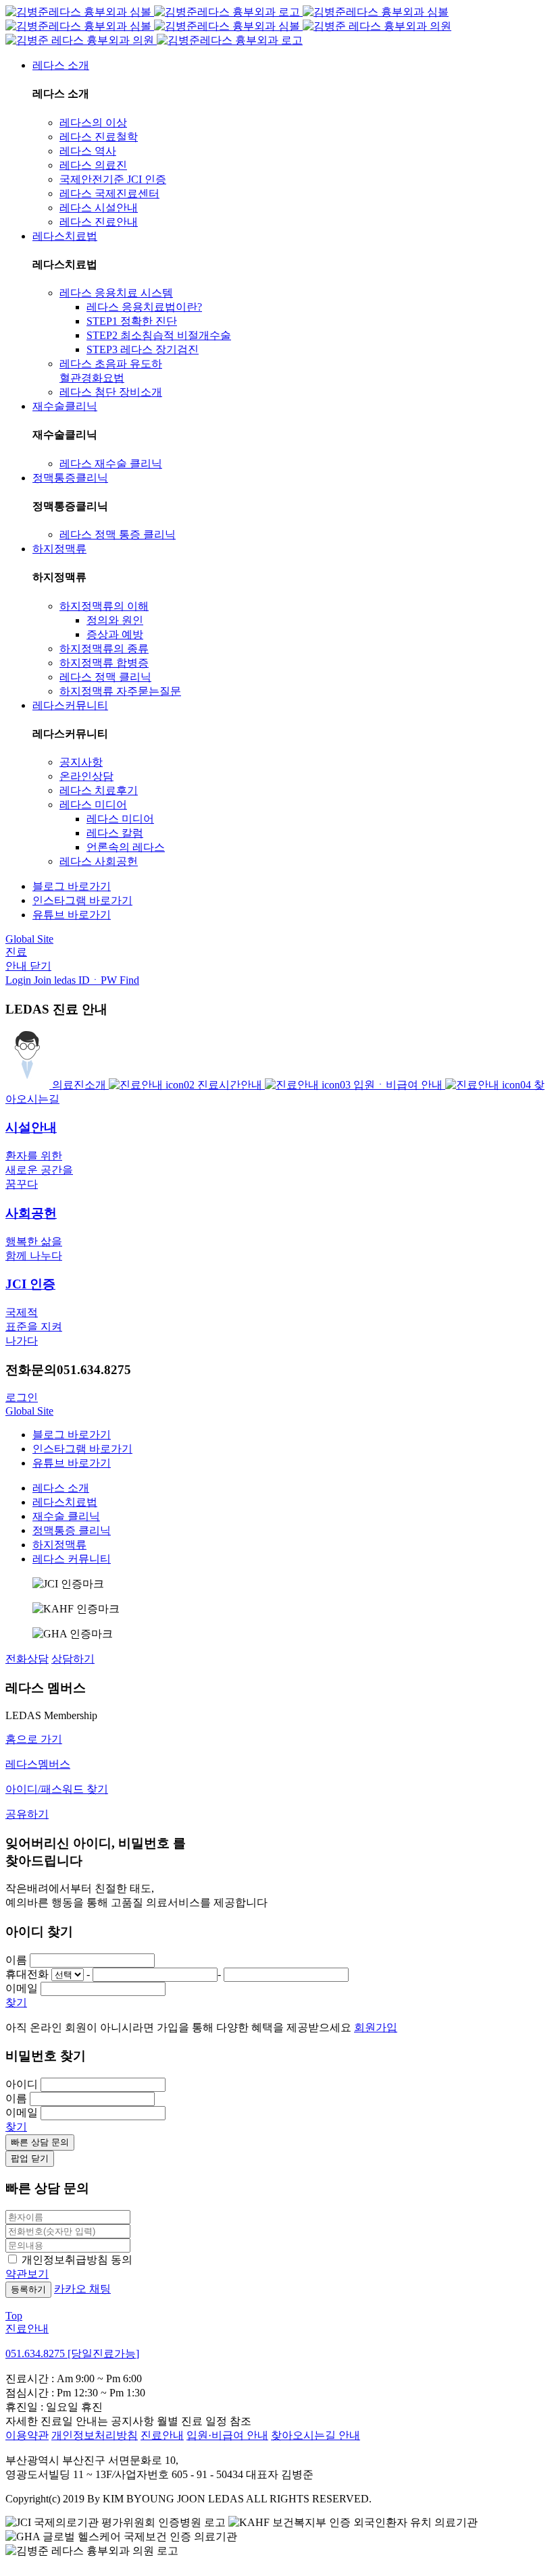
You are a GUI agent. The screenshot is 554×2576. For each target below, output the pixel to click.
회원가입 (376, 2027)
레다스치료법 (65, 1502)
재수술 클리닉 (66, 1516)
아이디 (22, 2084)
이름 (16, 1960)
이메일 (22, 1988)
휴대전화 (27, 1974)
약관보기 (27, 2274)
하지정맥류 (59, 1545)
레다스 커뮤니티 (72, 1559)
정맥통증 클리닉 (72, 1530)
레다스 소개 (61, 1488)
